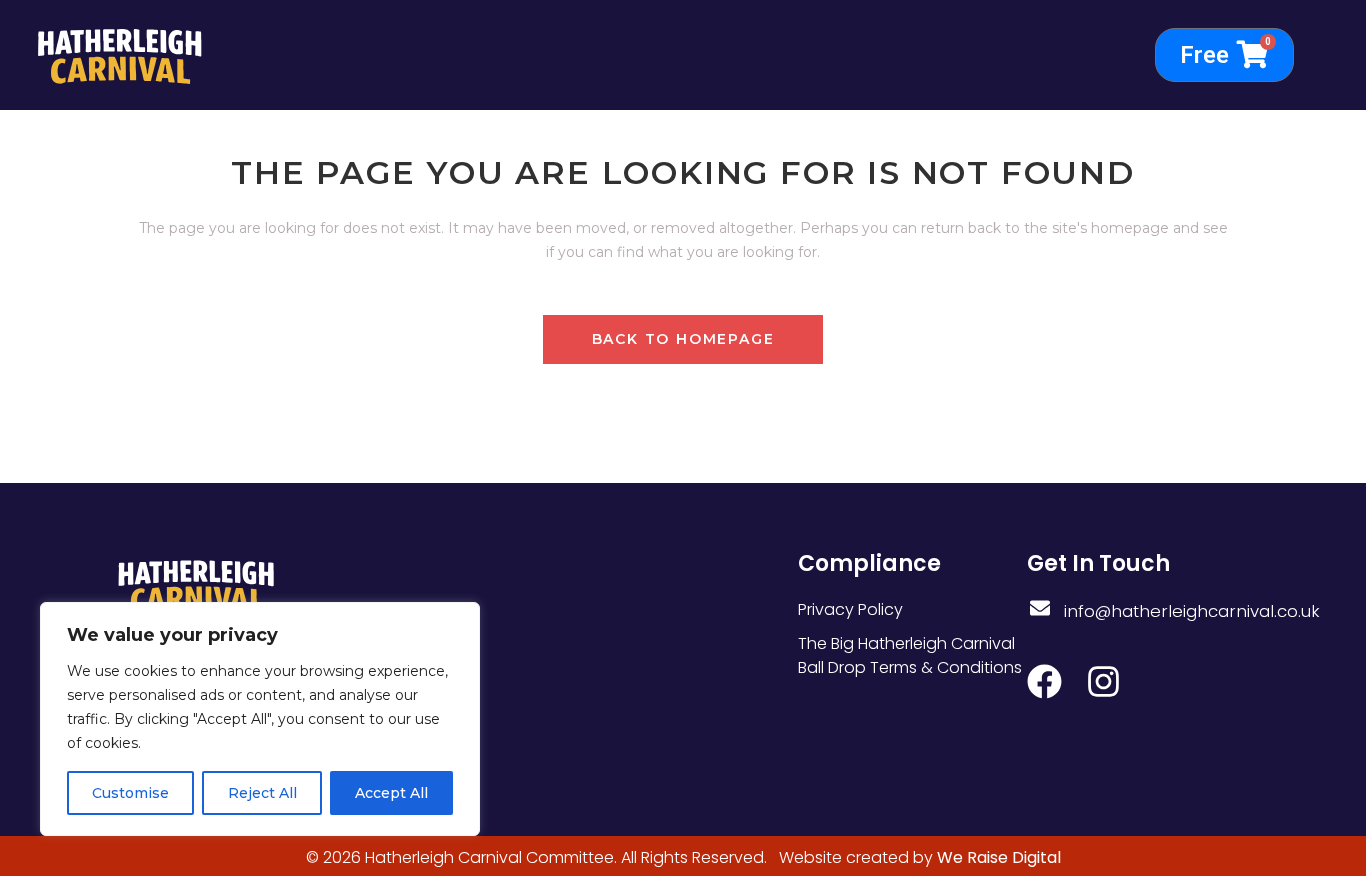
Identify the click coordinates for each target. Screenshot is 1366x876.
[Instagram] (1103, 681)
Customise (130, 793)
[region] (260, 719)
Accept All (391, 793)
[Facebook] (1044, 681)
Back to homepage (683, 339)
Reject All (262, 793)
